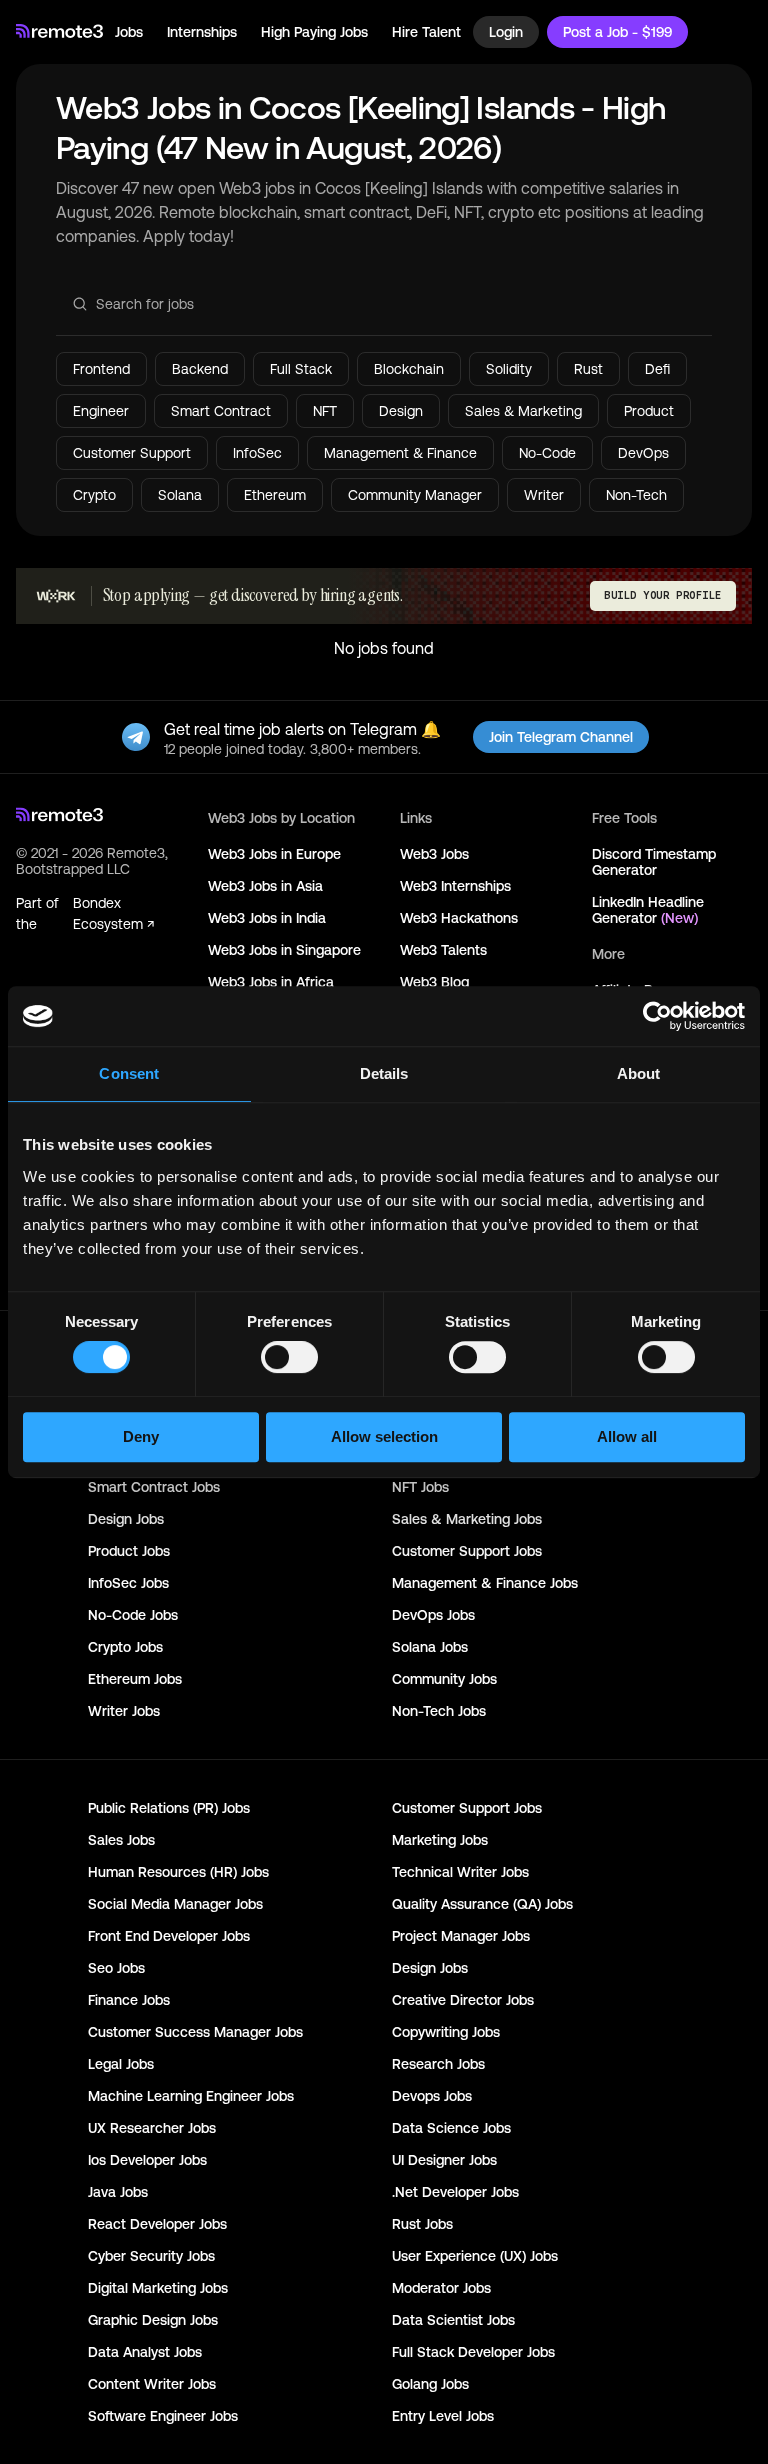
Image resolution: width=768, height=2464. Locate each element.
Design (401, 411)
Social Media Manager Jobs (175, 1904)
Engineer (101, 411)
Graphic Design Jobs (153, 2320)
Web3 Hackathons (459, 918)
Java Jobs (118, 2192)
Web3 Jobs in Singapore (284, 950)
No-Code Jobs (133, 1615)
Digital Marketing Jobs (158, 2288)
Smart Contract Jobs (154, 1487)
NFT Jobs (420, 1487)
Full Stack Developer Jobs (473, 2352)
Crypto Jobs (125, 1647)
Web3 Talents (443, 950)
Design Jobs (126, 1519)
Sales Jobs (121, 1840)
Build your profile (663, 595)
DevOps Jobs (433, 1615)
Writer (544, 495)
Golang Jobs (430, 2384)
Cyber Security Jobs (151, 2256)
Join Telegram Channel (561, 737)
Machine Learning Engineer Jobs (191, 2096)
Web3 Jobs (434, 854)
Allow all (627, 1436)
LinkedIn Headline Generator (648, 910)
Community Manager (415, 495)
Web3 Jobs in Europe (274, 854)
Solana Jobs (430, 1647)
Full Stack (301, 369)
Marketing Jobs (440, 1840)
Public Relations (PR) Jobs (169, 1808)
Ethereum (275, 495)
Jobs (129, 32)
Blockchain (409, 369)
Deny (141, 1436)
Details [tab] (384, 1073)
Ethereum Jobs (135, 1679)
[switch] (289, 1361)
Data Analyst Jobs (145, 2352)
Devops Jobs (432, 2096)
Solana (180, 495)
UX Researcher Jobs (152, 2128)
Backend (200, 369)
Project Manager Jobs (461, 1936)
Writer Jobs (124, 1711)
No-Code (547, 453)
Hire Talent (426, 32)
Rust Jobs (422, 2224)
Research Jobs (438, 2064)
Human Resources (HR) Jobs (178, 1872)
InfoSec (257, 453)
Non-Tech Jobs (439, 1711)
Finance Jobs (129, 2000)
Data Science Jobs (451, 2128)
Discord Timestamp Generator (654, 862)
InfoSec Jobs (128, 1583)
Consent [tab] (129, 1073)
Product (649, 411)
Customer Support (132, 453)
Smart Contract (221, 411)
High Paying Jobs (314, 32)
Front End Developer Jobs (169, 1936)
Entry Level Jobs (443, 2416)
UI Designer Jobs (444, 2160)
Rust (588, 369)
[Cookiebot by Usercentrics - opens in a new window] (657, 1016)
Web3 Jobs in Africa (271, 982)
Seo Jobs (116, 1968)
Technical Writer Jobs (460, 1872)
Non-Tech (636, 495)
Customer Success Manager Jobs (195, 2032)
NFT (325, 411)
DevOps (643, 453)
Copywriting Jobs (446, 2032)
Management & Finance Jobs (485, 1583)
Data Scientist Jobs (453, 2320)
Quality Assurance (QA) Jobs (482, 1904)
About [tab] (639, 1073)
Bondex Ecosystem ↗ (113, 913)
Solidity (509, 369)
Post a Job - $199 (617, 32)
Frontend (101, 369)
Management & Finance (400, 453)
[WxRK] (56, 596)
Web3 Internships (455, 886)
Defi (657, 369)
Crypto (94, 495)
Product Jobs (129, 1551)
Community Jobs (444, 1679)
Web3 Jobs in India (267, 918)
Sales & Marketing (523, 411)
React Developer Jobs (157, 2224)
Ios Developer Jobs (147, 2160)
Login (506, 32)
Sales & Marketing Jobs (467, 1519)
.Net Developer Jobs (455, 2192)
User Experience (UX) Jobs (475, 2256)
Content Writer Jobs (152, 2384)
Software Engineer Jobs (163, 2416)
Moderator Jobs (441, 2288)
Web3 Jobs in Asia (265, 886)
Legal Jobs (121, 2064)
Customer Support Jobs (467, 1551)
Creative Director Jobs (463, 2000)
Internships (202, 32)
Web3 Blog (434, 982)
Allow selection (384, 1436)
